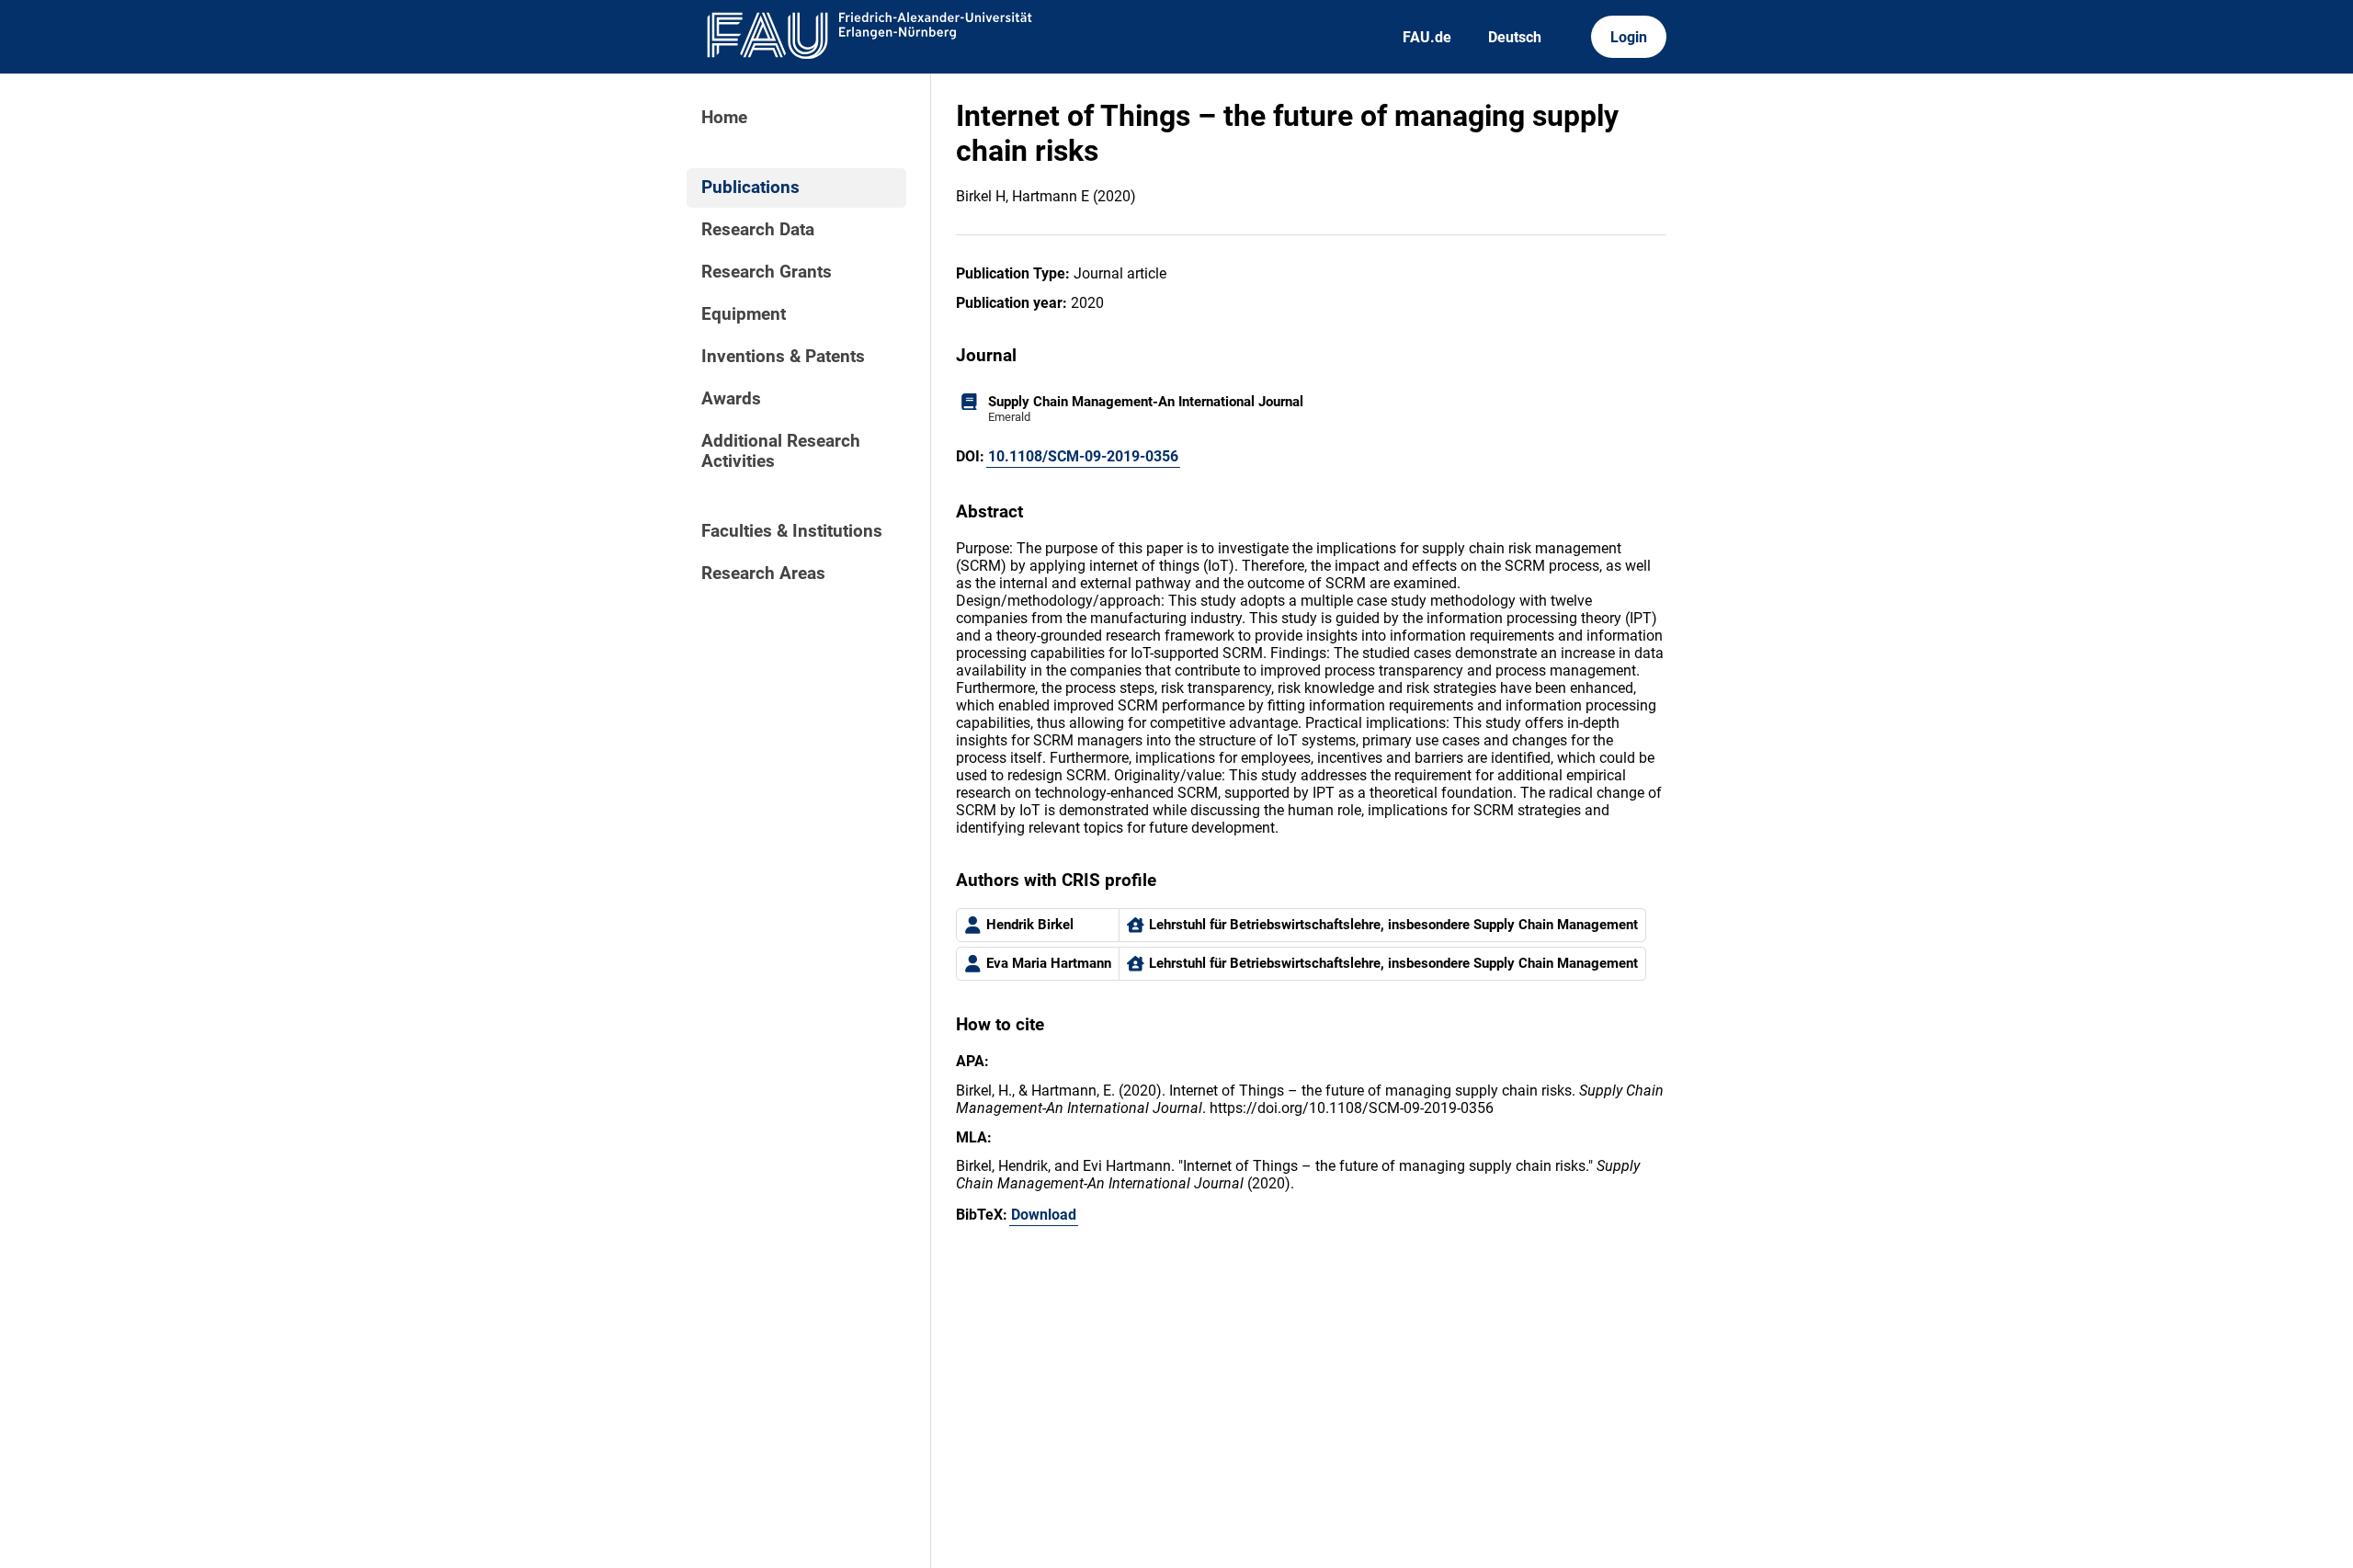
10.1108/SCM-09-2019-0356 (1083, 456)
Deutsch (1515, 37)
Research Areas (763, 574)
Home (724, 118)
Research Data (758, 230)
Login (1629, 37)
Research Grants (767, 272)
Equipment (744, 314)
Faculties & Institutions (792, 531)
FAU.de (1427, 37)
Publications (750, 187)
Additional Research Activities (781, 451)
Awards (731, 399)
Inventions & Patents (783, 357)
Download (1044, 1215)
